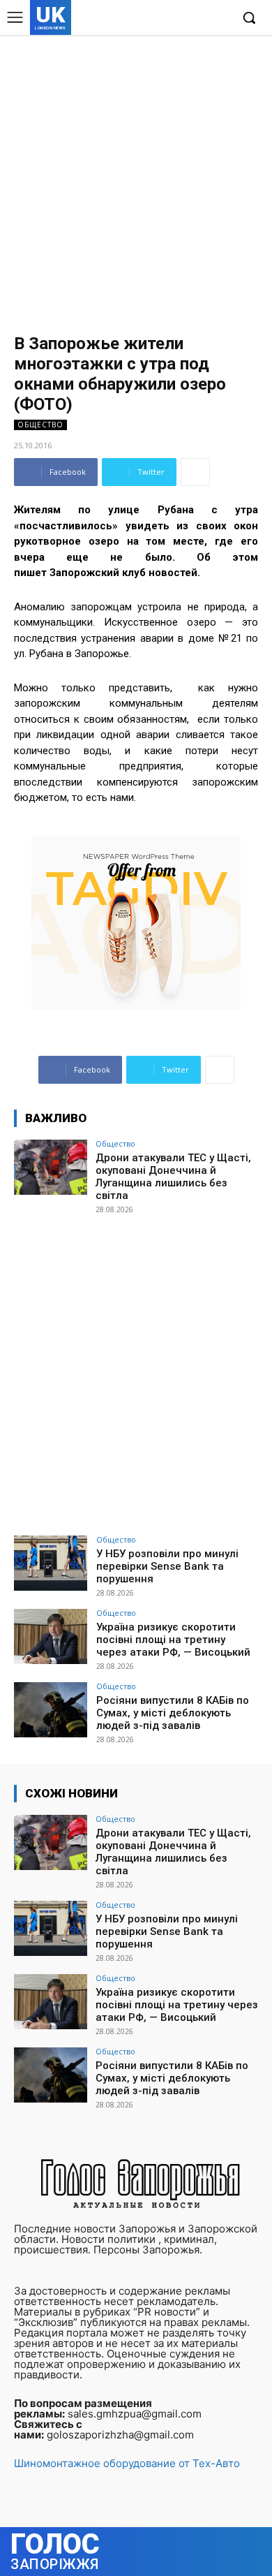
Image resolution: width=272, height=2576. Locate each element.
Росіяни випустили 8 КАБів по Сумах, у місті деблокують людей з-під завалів (173, 1713)
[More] (195, 472)
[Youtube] (219, 19)
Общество (40, 425)
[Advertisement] (136, 178)
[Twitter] (198, 19)
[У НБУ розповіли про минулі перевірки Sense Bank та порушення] (51, 1563)
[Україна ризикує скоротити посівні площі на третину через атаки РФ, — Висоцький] (51, 1636)
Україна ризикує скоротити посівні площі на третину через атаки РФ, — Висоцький (173, 1640)
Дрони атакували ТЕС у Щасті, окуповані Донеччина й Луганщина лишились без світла (173, 1177)
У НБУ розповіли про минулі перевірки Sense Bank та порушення (167, 1566)
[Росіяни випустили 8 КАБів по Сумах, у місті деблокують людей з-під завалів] (51, 1710)
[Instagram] (177, 19)
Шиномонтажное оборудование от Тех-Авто (127, 2463)
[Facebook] (155, 19)
